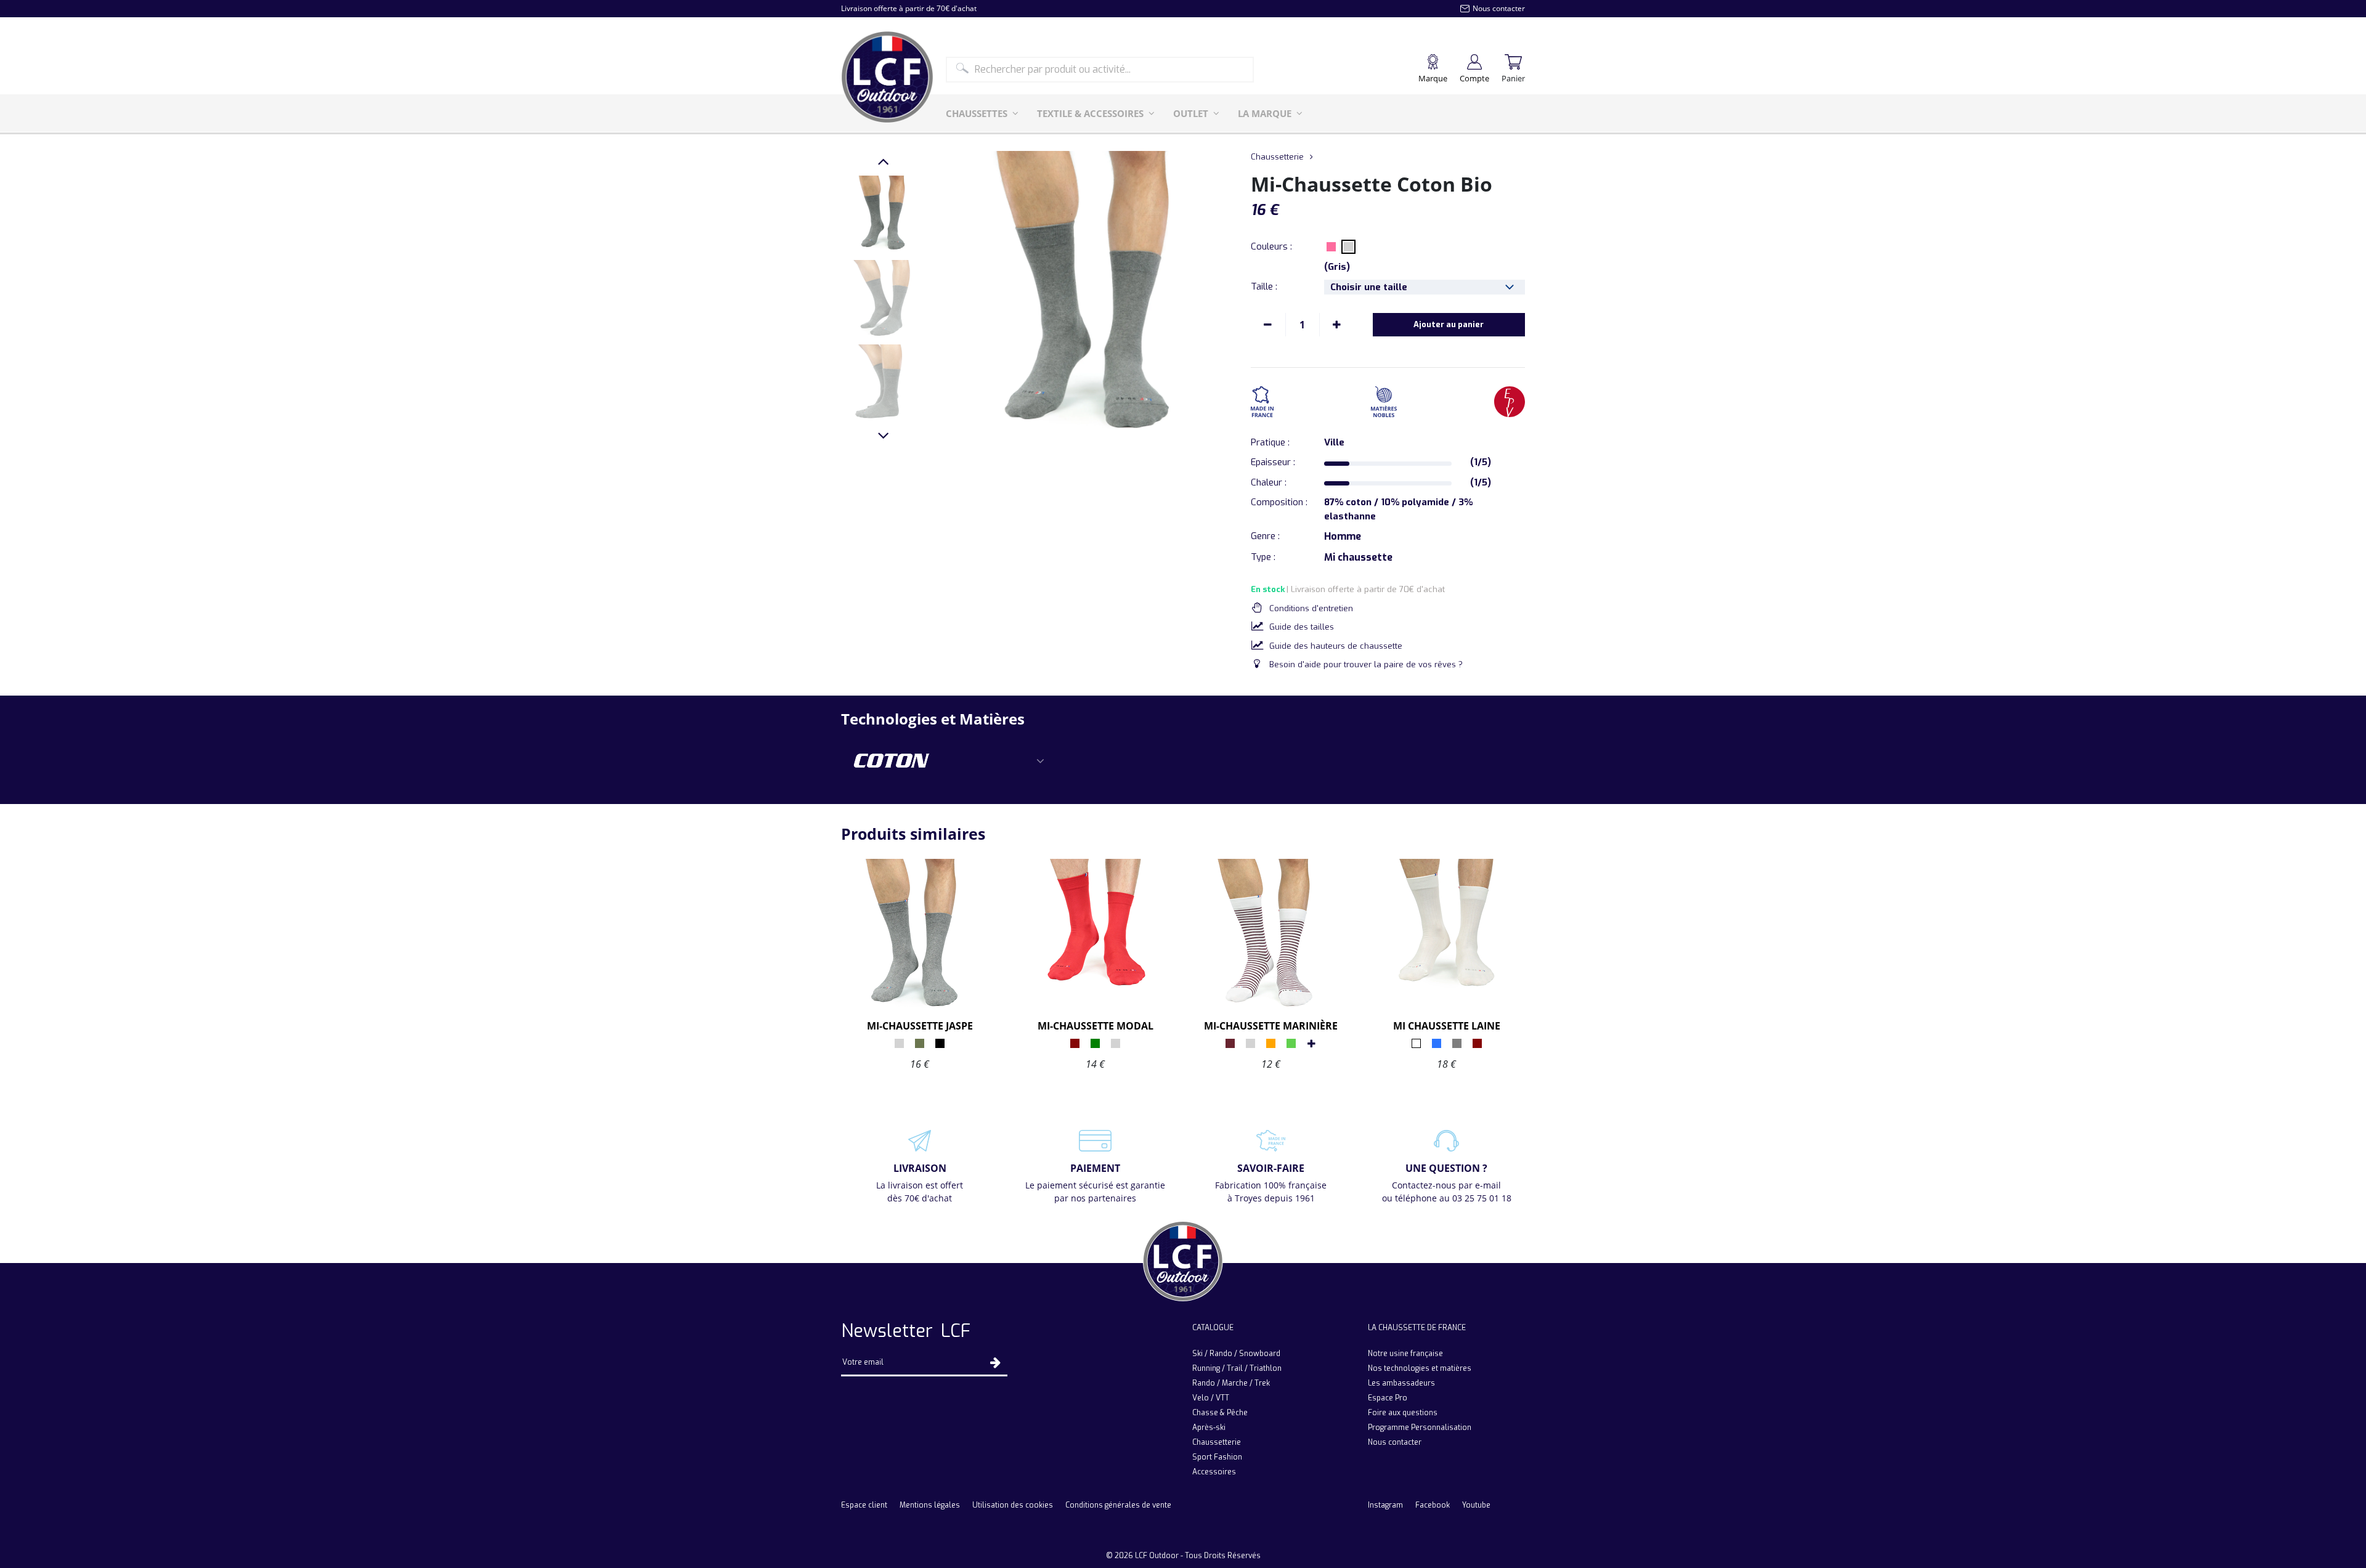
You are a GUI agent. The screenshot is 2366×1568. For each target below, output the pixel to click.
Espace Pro (1388, 1398)
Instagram (1385, 1505)
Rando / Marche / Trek (1231, 1383)
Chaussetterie (1277, 157)
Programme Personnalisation (1420, 1428)
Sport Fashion (1217, 1457)
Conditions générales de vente (1118, 1505)
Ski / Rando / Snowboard (1236, 1354)
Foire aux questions (1403, 1413)
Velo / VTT (1211, 1398)
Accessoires (1214, 1472)
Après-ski (1209, 1428)
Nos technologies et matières (1420, 1368)
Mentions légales (930, 1505)
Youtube (1476, 1505)
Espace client (864, 1505)
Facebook (1433, 1505)
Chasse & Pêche (1220, 1413)
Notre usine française (1405, 1354)
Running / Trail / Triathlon (1237, 1368)
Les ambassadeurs (1401, 1383)
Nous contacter (1395, 1442)
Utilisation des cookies (1013, 1505)
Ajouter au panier (1449, 324)
